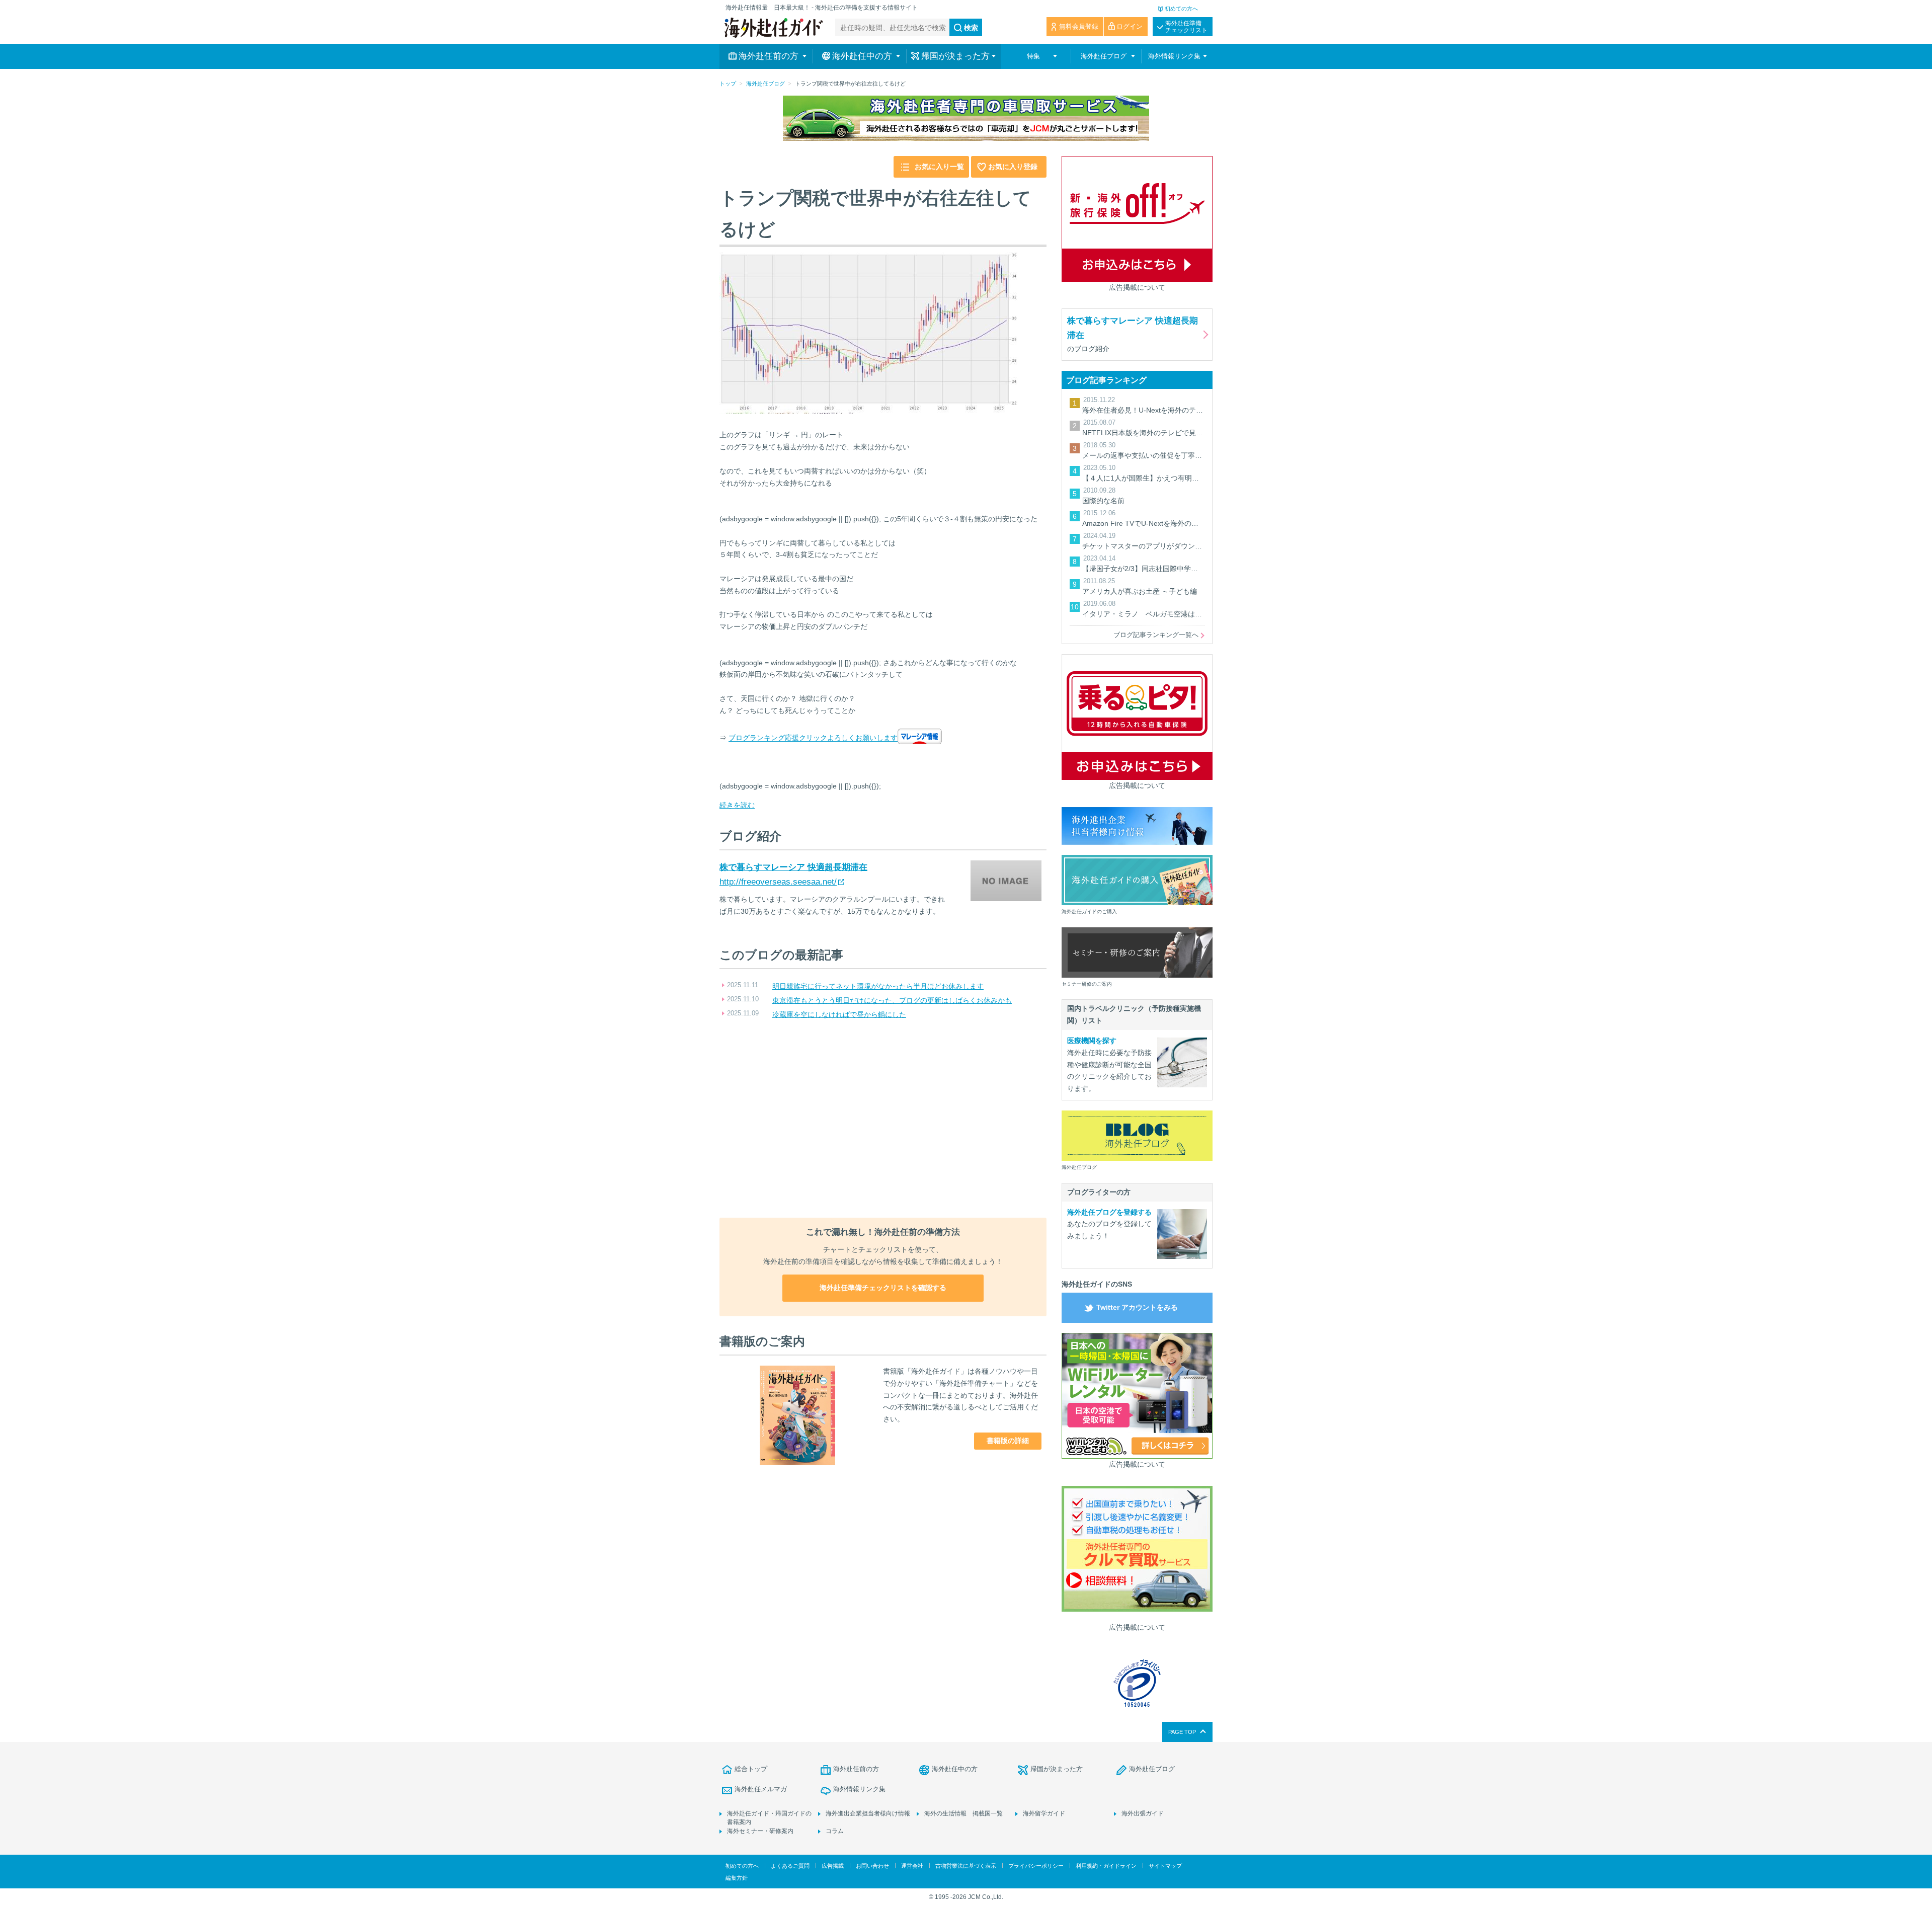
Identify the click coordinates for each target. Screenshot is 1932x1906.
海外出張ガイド (1143, 1813)
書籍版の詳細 (1008, 1441)
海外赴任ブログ (766, 84)
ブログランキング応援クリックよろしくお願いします (813, 738)
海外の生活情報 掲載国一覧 (963, 1813)
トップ (728, 84)
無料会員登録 (1079, 26)
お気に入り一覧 (939, 167)
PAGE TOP (1182, 1732)
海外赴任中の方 (955, 1769)
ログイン (1130, 26)
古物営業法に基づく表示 (966, 1866)
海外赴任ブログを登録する (1109, 1212)
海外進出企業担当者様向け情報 (868, 1813)
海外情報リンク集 (859, 1789)
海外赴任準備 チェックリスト (1186, 27)
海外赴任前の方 (856, 1769)
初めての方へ (1181, 9)
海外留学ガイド (1044, 1813)
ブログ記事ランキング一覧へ (1156, 635)
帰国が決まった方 (1057, 1769)
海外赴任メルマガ (761, 1789)
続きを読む (737, 805)
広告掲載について (1137, 287)
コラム (835, 1831)
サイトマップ (1165, 1866)
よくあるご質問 (790, 1866)
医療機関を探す (1092, 1041)
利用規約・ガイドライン (1106, 1866)
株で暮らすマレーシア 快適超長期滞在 (793, 867)
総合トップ (751, 1769)
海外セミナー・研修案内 (760, 1831)
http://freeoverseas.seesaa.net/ (778, 882)
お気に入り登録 (1013, 167)
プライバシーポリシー (1036, 1866)
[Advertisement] (883, 1120)
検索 (971, 28)
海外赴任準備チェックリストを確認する (883, 1288)
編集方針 (737, 1878)
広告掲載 (833, 1866)
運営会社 (912, 1866)
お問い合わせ (872, 1866)
